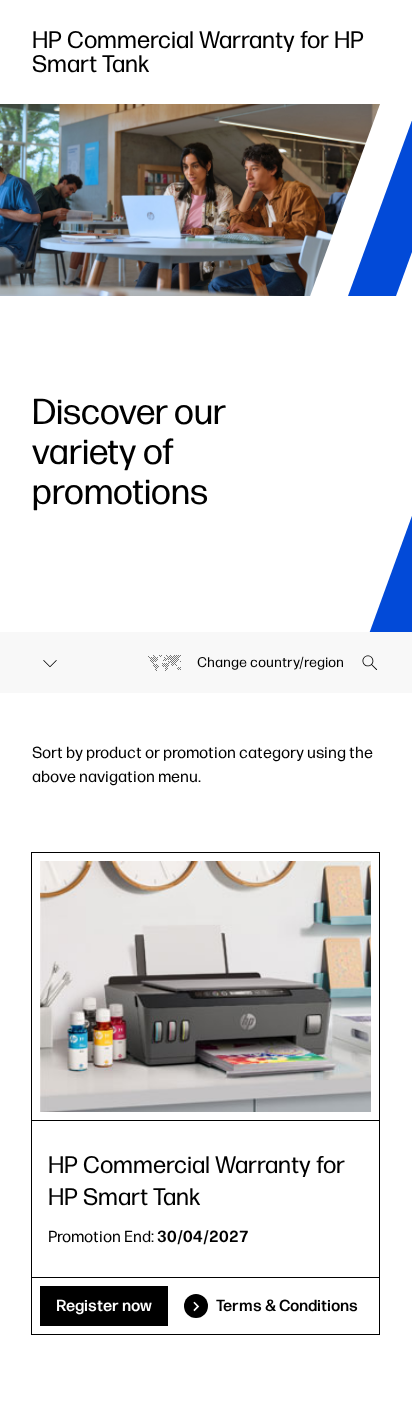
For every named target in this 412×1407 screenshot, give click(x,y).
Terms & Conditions (287, 1305)
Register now (104, 1305)
